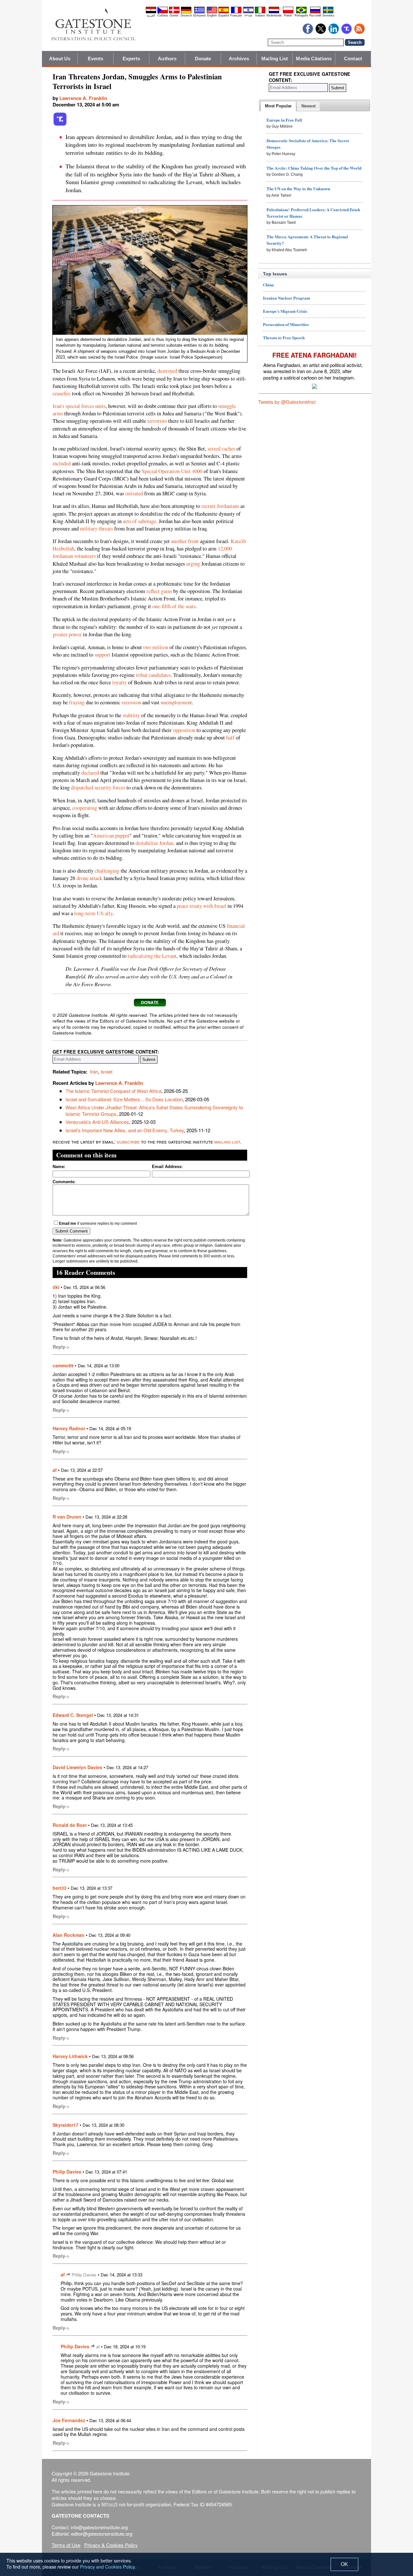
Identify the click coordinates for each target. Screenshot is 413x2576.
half (230, 738)
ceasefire (62, 393)
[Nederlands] (274, 12)
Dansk (174, 15)
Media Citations (314, 59)
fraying (77, 702)
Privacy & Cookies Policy (111, 2545)
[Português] (301, 12)
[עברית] (248, 12)
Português (301, 15)
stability (131, 715)
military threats (96, 529)
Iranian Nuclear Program (287, 298)
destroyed (167, 371)
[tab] (278, 106)
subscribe (128, 1141)
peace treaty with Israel (201, 906)
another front (185, 541)
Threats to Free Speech (284, 337)
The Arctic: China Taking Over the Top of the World (314, 168)
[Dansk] (174, 12)
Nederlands (274, 15)
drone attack (89, 878)
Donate (203, 59)
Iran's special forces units (79, 406)
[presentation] (278, 106)
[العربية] (151, 12)
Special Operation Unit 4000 (172, 471)
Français (236, 15)
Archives (239, 59)
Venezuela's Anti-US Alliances (97, 1122)
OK (344, 2564)
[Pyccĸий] (315, 12)
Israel (106, 1071)
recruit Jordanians (220, 506)
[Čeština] (163, 12)
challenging (107, 871)
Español (224, 15)
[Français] (236, 12)
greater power (67, 634)
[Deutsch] (186, 12)
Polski (288, 15)
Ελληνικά (199, 15)
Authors (167, 59)
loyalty (120, 682)
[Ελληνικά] (199, 12)
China (268, 285)
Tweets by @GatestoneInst (287, 402)
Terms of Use (66, 2545)
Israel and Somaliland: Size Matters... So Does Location (124, 1099)
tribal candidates (153, 675)
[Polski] (288, 12)
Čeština (163, 15)
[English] (212, 12)
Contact (353, 59)
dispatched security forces (98, 788)
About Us (60, 59)
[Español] (224, 12)
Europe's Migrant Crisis (285, 311)
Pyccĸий (315, 15)
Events (96, 59)
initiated (134, 493)
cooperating (85, 808)
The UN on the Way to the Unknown (298, 188)
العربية (151, 15)
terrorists (157, 421)
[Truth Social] (60, 124)
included (62, 463)
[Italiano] (260, 12)
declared (90, 773)
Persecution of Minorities (286, 324)
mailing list (227, 1141)
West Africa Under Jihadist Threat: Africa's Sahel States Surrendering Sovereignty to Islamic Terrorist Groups (154, 1110)
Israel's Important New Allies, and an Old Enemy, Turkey (125, 1130)
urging (193, 564)
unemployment (176, 702)
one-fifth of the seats (174, 606)
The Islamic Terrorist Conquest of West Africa (113, 1091)
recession (131, 702)
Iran (94, 1071)
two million (156, 647)
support (102, 655)
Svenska (328, 15)
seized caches (221, 449)
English (212, 15)
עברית (248, 15)
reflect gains (159, 591)
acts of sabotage (140, 521)
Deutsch (186, 15)
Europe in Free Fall (284, 120)
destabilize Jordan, (155, 843)
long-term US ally (93, 913)
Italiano (260, 15)
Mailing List (275, 59)
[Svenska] (328, 12)
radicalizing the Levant (152, 956)
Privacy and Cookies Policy (107, 2567)
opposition (184, 730)
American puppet (111, 836)
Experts (131, 59)
